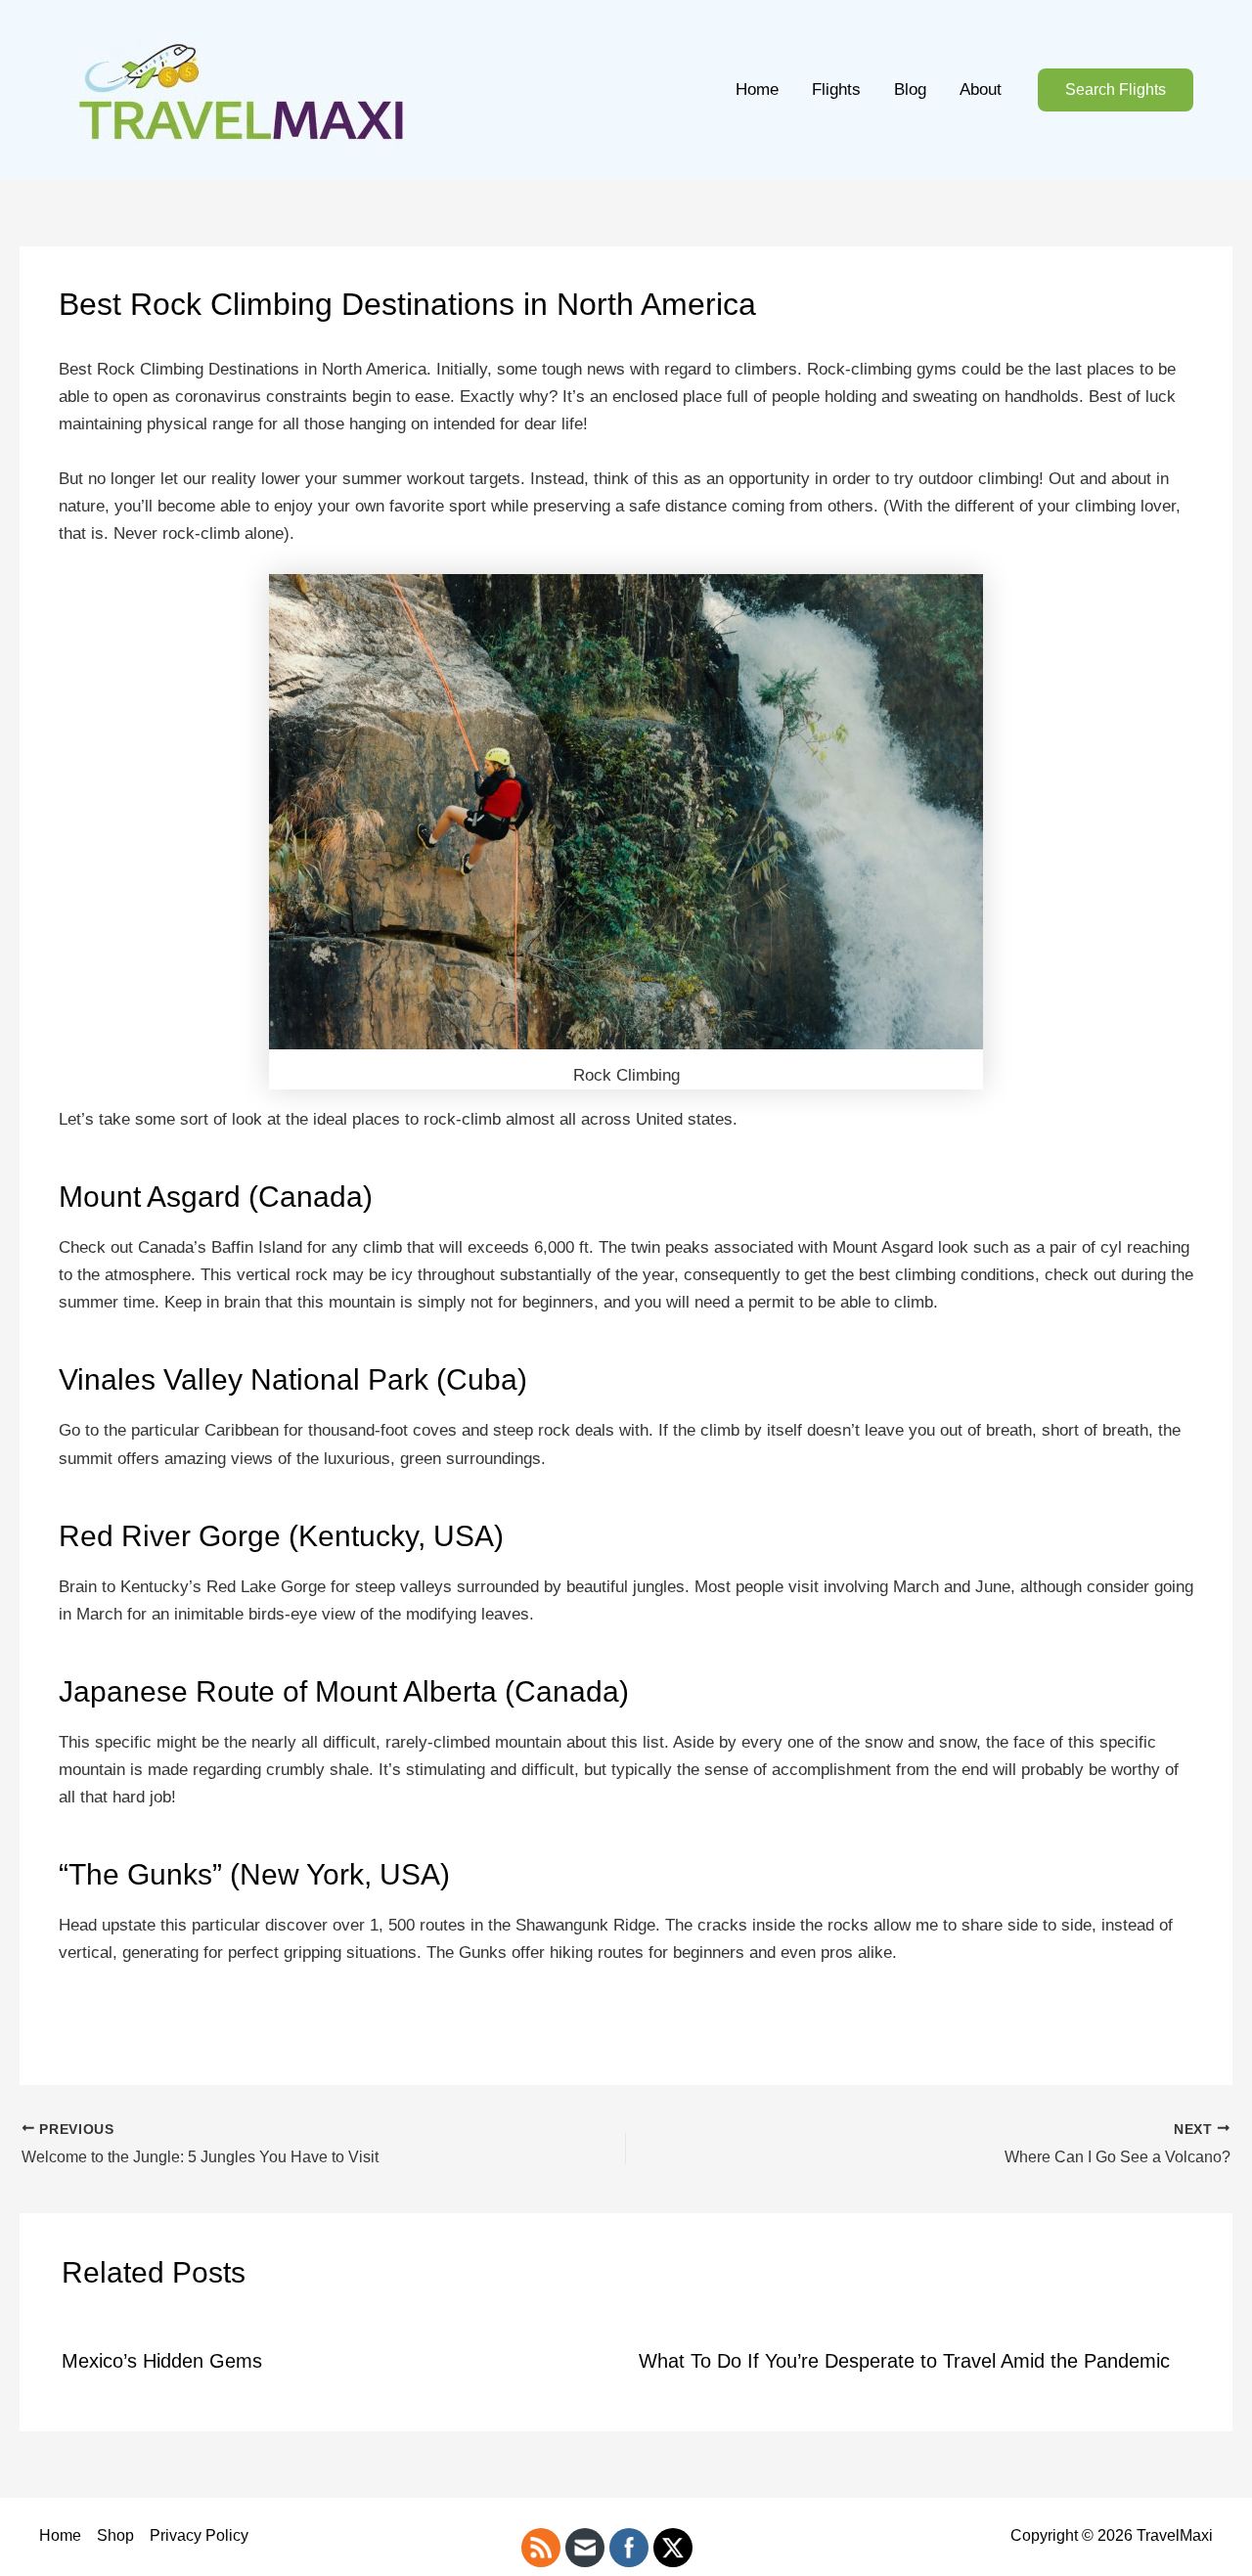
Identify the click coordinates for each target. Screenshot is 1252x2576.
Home (757, 89)
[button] (1116, 90)
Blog (910, 89)
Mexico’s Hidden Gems (162, 2361)
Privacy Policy (199, 2535)
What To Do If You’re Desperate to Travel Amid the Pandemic (904, 2361)
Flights (836, 89)
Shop (115, 2535)
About (981, 89)
